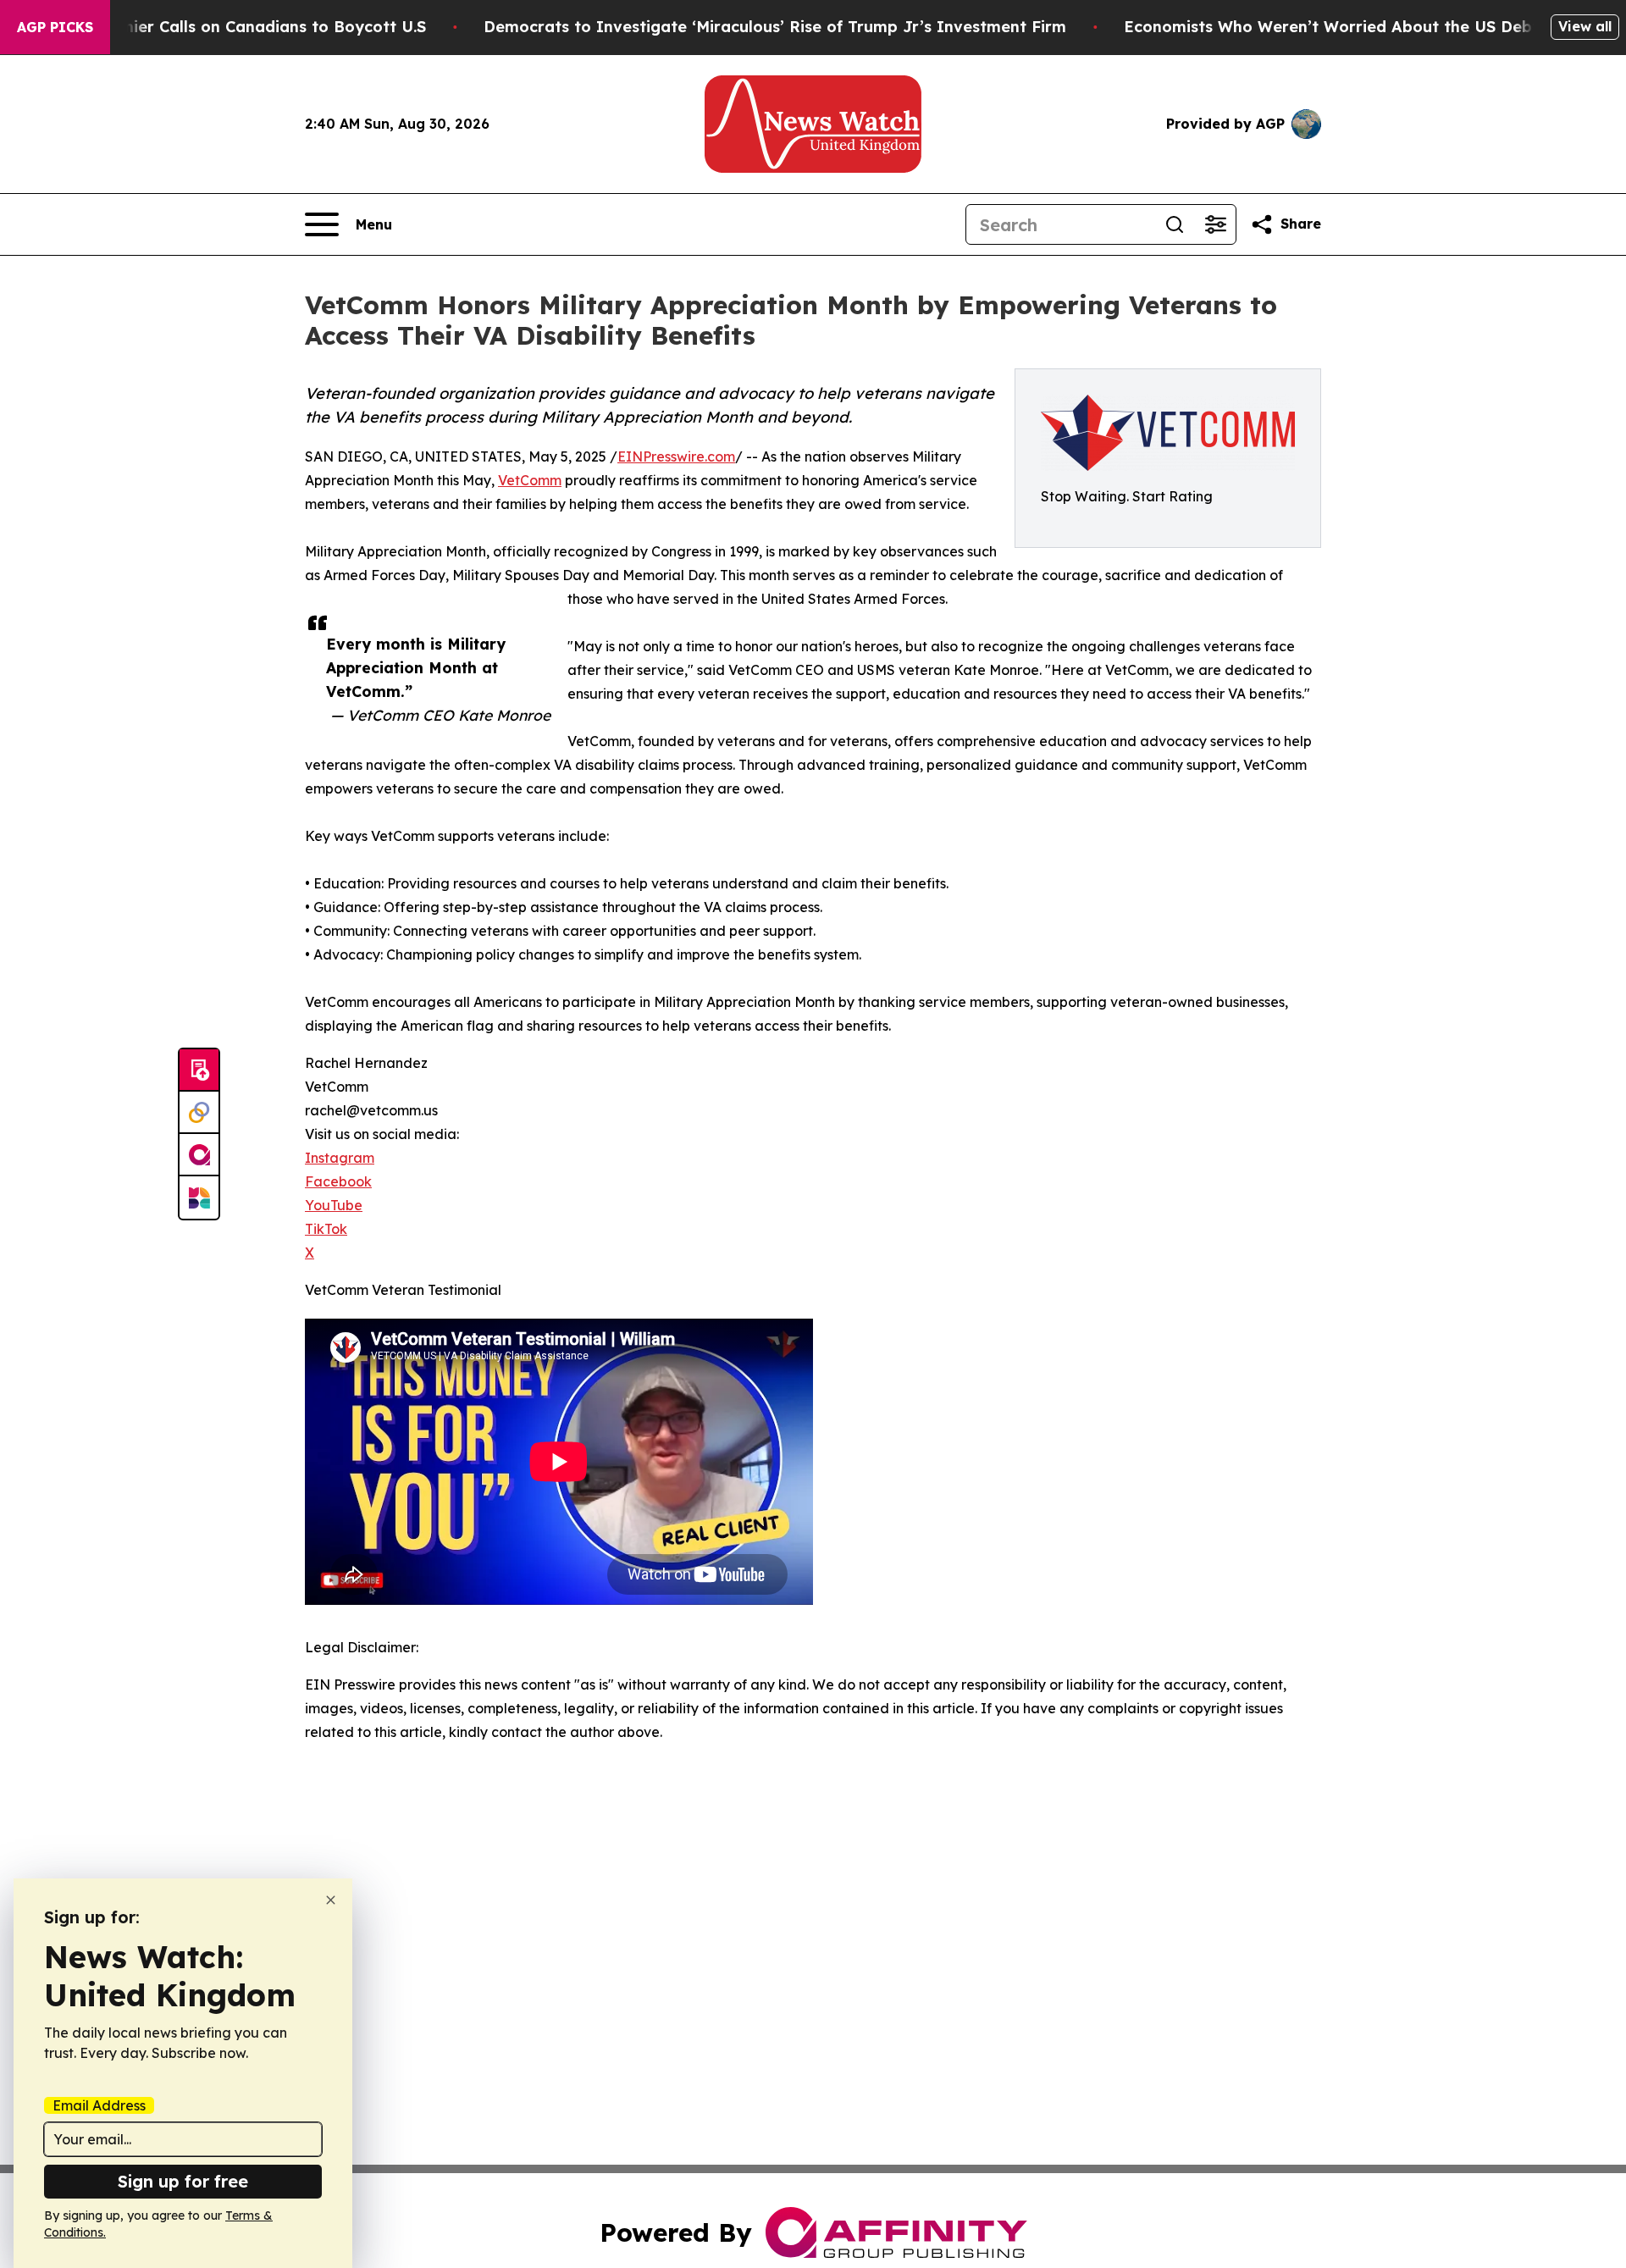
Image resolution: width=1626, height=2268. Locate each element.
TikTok (326, 1229)
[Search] (1175, 224)
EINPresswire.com (676, 456)
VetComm (530, 480)
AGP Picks (55, 27)
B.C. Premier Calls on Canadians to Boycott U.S (243, 27)
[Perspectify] (199, 1113)
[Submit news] (199, 1070)
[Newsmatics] (199, 1198)
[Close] (331, 1900)
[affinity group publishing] (199, 1155)
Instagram (340, 1158)
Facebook (338, 1181)
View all (1585, 26)
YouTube (334, 1205)
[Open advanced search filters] (1215, 224)
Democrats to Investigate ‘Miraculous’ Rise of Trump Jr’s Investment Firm (775, 27)
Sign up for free (183, 2181)
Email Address (99, 2105)
